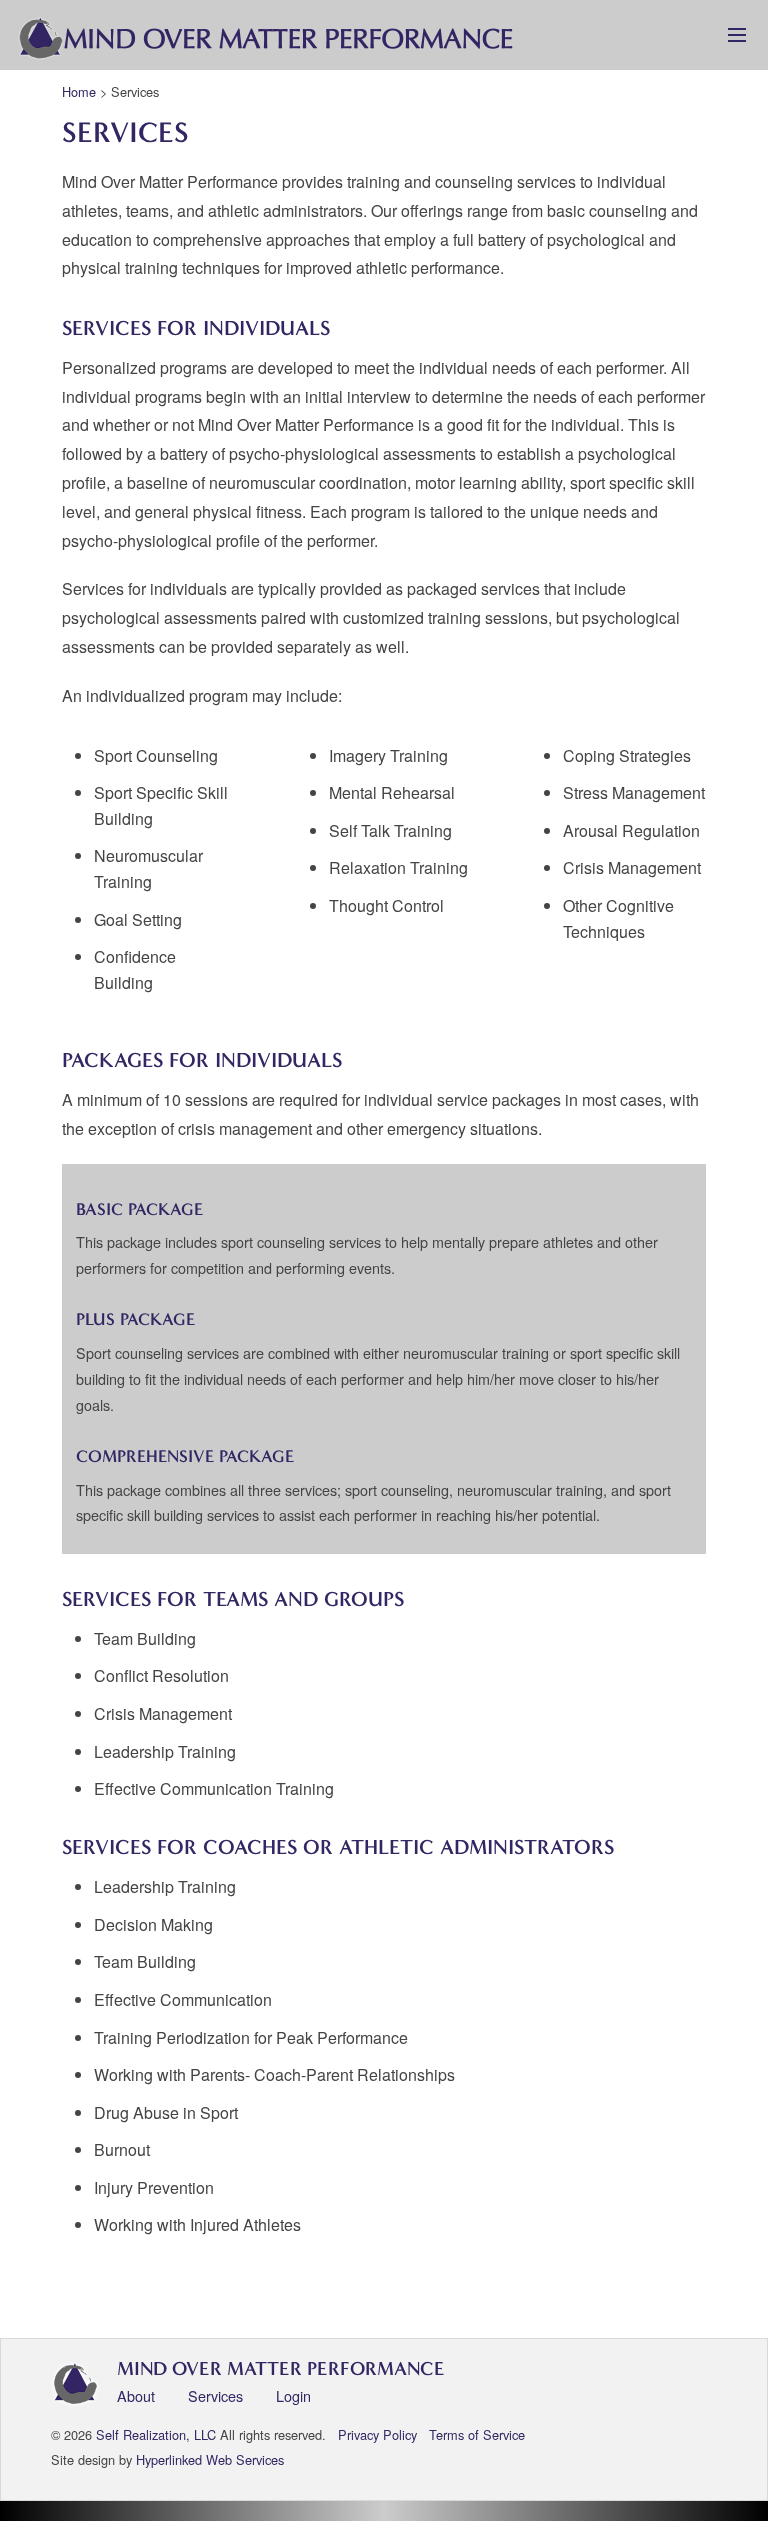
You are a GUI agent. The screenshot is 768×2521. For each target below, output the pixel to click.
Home (79, 91)
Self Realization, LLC (156, 2434)
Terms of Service (477, 2434)
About (136, 2395)
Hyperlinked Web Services (210, 2459)
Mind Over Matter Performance (281, 2368)
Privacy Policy (377, 2434)
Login (293, 2395)
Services (215, 2395)
